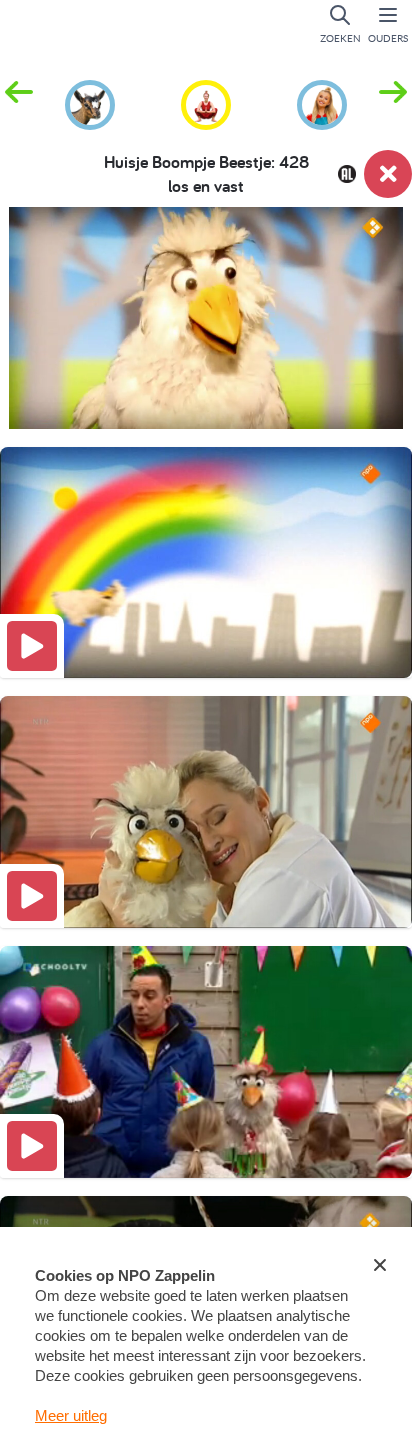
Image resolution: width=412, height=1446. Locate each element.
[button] (393, 103)
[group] (90, 102)
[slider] (210, 401)
